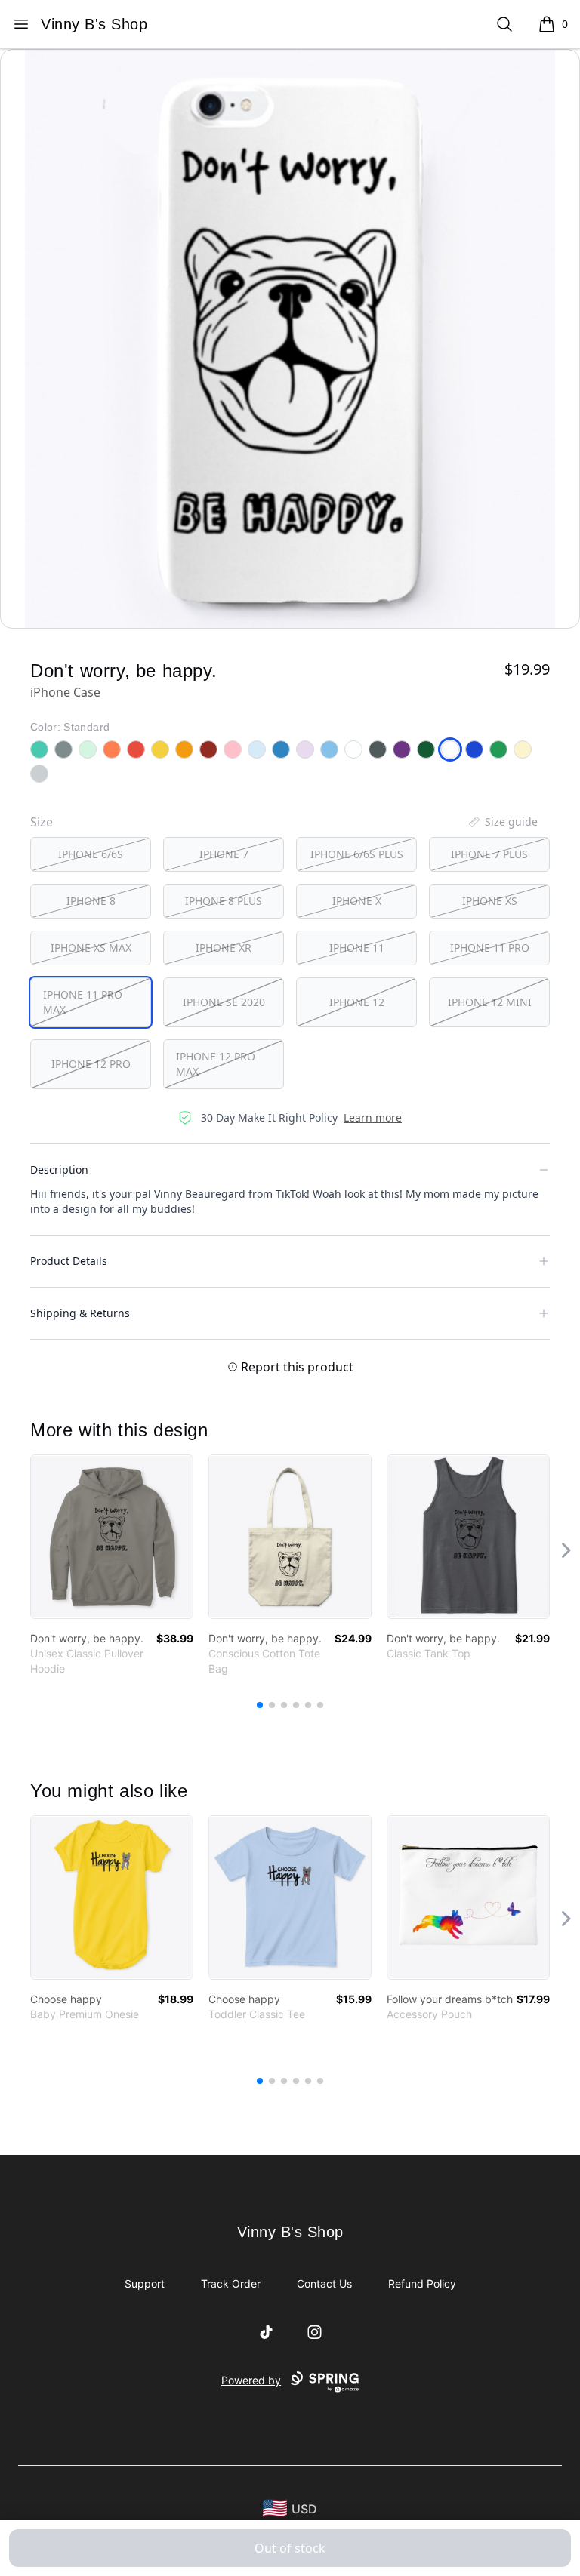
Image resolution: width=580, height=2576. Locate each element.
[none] (502, 822)
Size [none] (42, 822)
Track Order (231, 2284)
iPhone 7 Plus (489, 854)
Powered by (251, 2380)
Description (59, 1170)
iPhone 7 (224, 854)
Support (145, 2284)
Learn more (373, 1117)
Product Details (69, 1261)
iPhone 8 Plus (224, 901)
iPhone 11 (357, 948)
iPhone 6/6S (91, 854)
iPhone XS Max (91, 948)
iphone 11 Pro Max (83, 1002)
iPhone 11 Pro (490, 948)
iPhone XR (224, 948)
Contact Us (324, 2284)
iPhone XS (490, 901)
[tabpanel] (290, 339)
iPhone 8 (91, 901)
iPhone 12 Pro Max (216, 1064)
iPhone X (357, 901)
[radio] (91, 854)
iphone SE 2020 (224, 1002)
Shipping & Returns (80, 1313)
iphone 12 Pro (91, 1064)
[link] (112, 1537)
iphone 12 (357, 1002)
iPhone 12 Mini (490, 1002)
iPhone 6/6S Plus (357, 854)
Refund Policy (422, 2284)
